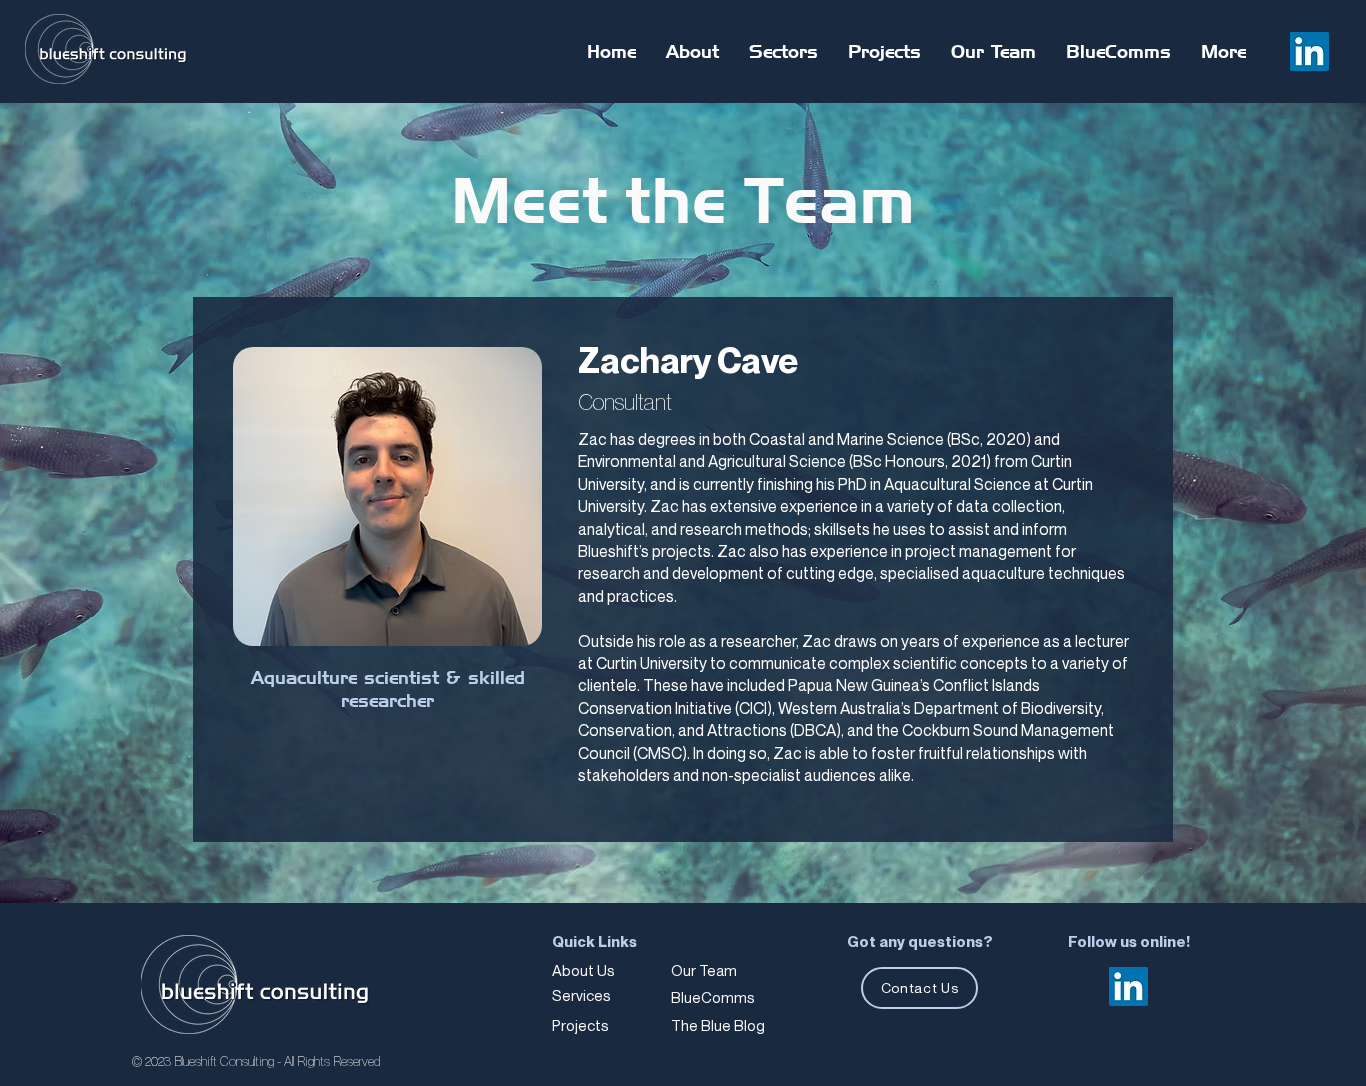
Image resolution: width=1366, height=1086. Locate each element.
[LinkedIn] (1309, 51)
